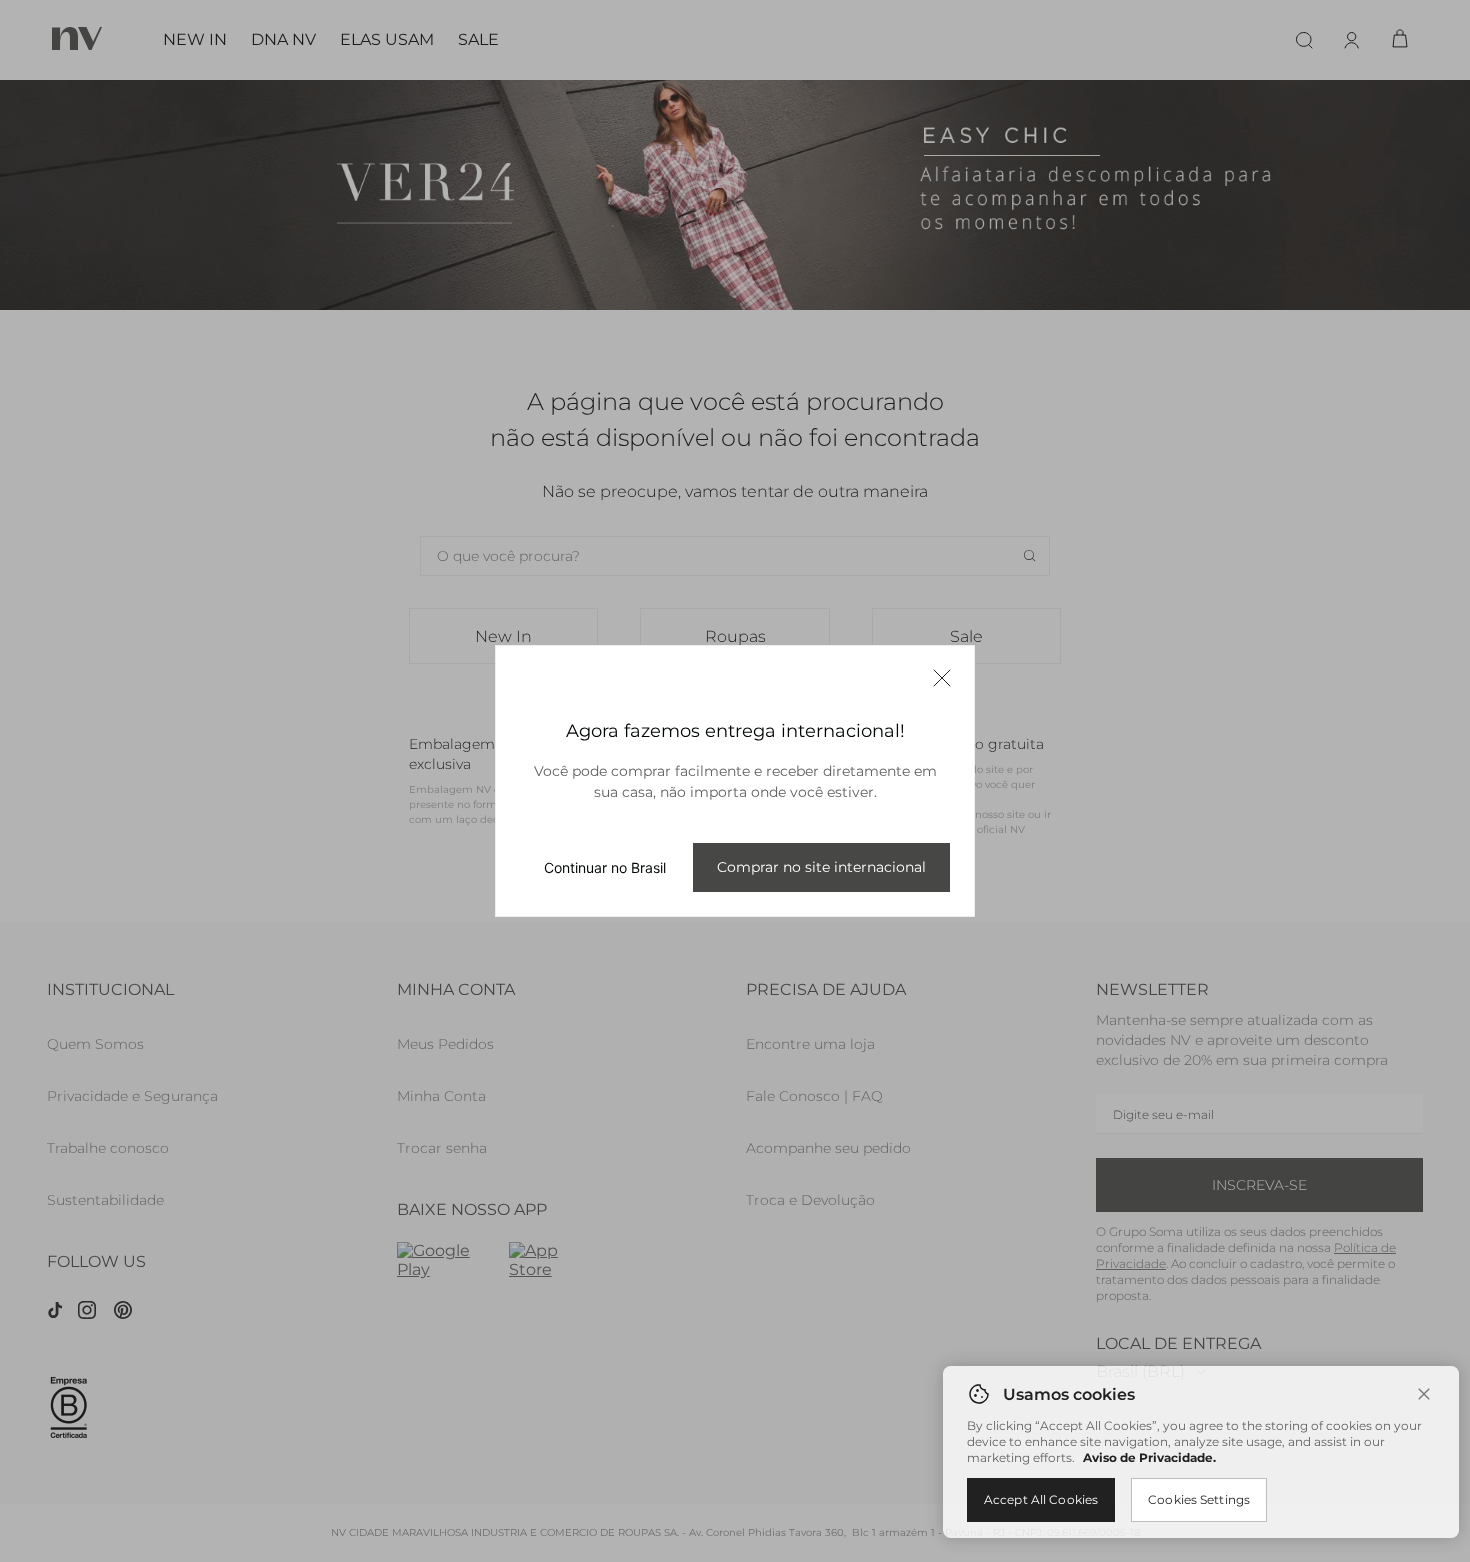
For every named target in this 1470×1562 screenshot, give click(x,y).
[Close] (1424, 1394)
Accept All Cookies (1041, 1499)
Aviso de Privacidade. (1149, 1457)
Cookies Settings (1199, 1499)
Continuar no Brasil (605, 867)
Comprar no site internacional (821, 867)
